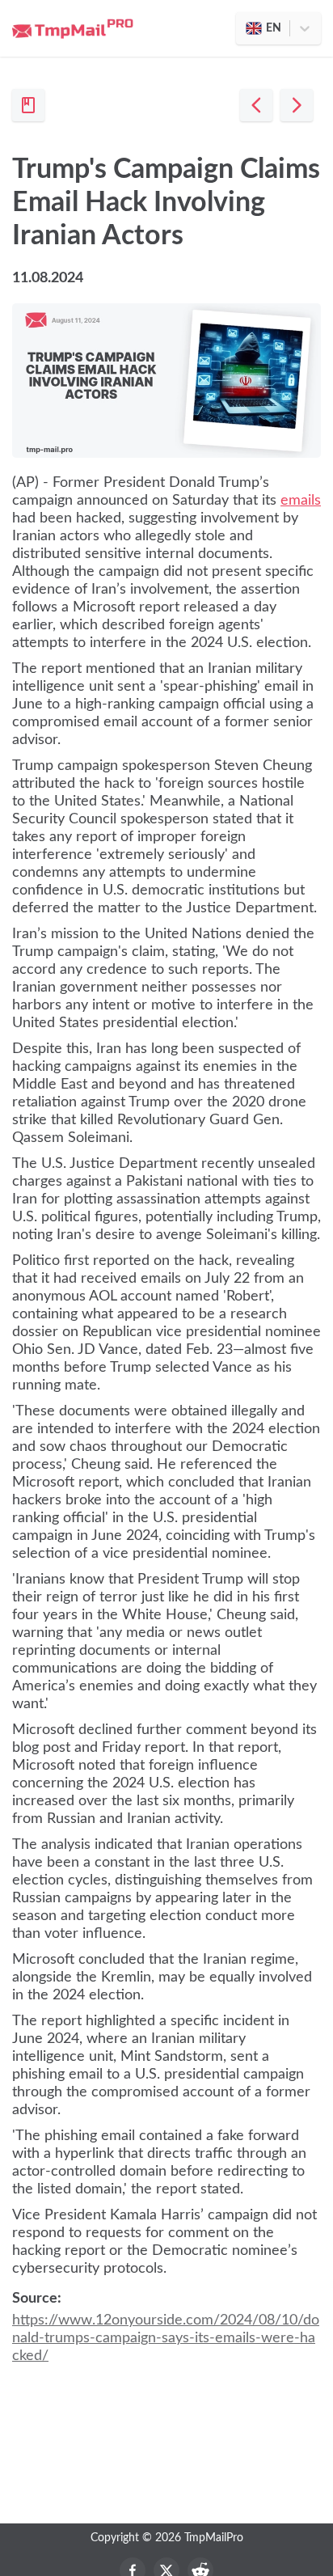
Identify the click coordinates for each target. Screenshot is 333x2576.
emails (301, 501)
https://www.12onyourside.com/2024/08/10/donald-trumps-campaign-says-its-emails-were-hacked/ (166, 2338)
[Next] (297, 105)
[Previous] (256, 105)
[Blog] (28, 105)
